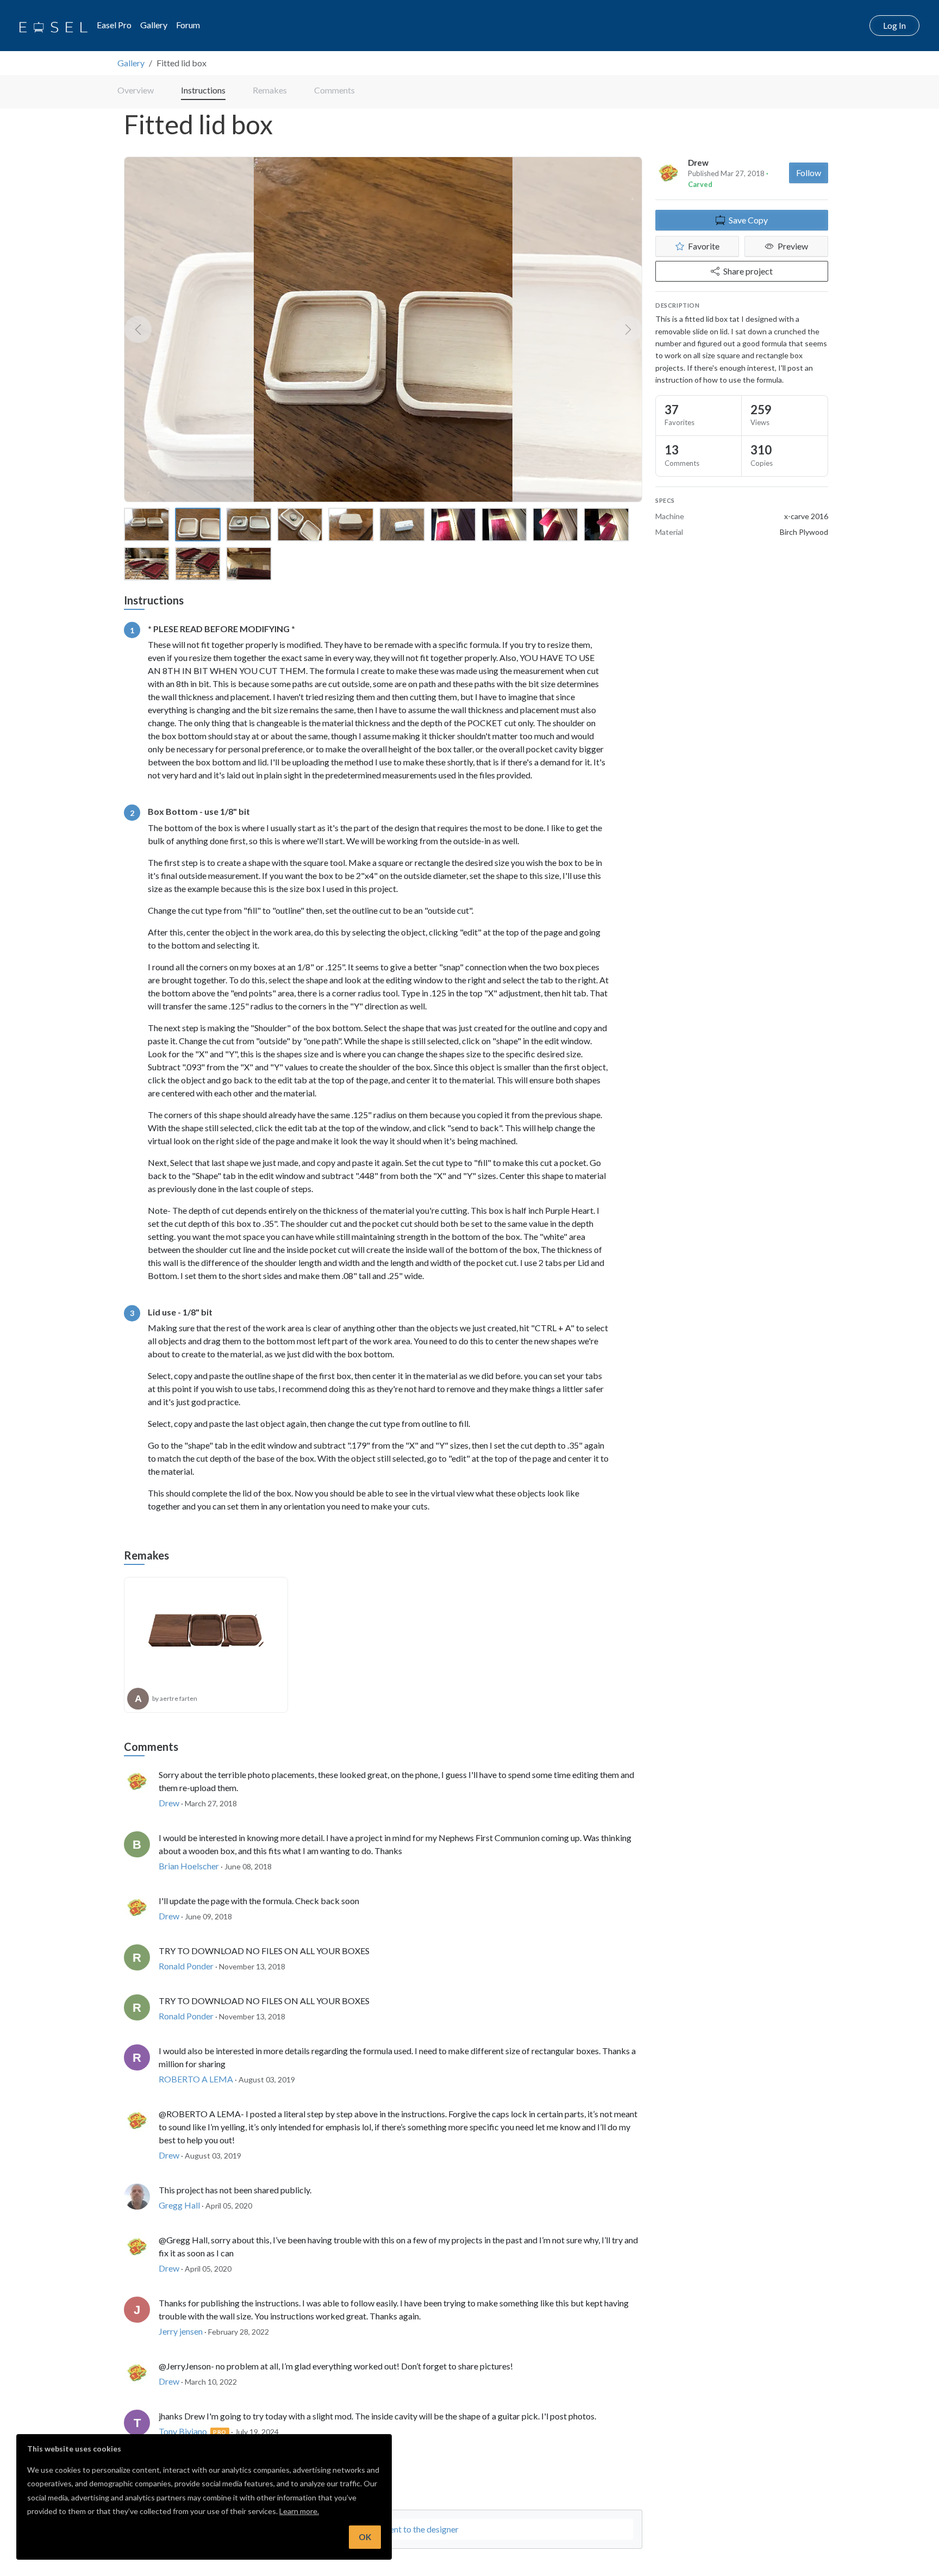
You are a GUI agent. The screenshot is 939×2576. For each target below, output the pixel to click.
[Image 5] (351, 525)
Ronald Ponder (186, 1966)
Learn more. (299, 2511)
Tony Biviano (183, 2431)
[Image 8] (504, 525)
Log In (894, 25)
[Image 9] (555, 525)
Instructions (203, 90)
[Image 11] (147, 564)
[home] (54, 26)
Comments (334, 90)
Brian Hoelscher (189, 1866)
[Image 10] (606, 525)
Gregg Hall (179, 2205)
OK (365, 2537)
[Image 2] (198, 525)
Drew (698, 163)
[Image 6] (402, 525)
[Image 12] (198, 564)
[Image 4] (300, 525)
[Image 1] (147, 525)
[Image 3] (249, 525)
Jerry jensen (181, 2331)
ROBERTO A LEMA (196, 2079)
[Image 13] (249, 564)
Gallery (154, 25)
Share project (748, 271)
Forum (188, 25)
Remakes (270, 90)
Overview (136, 90)
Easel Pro (114, 25)
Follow (809, 173)
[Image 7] (453, 525)
